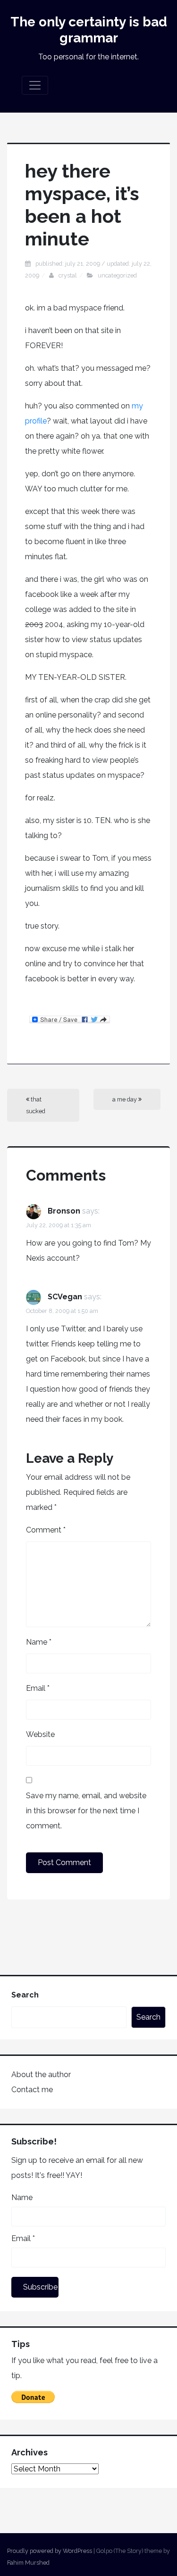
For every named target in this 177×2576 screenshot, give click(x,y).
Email (38, 1688)
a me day (125, 1099)
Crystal (68, 275)
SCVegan (65, 1297)
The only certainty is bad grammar (89, 30)
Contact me (32, 2090)
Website (40, 1734)
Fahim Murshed (28, 2563)
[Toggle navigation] (35, 85)
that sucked (36, 1105)
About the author (41, 2075)
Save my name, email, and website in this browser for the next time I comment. (86, 1811)
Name (39, 1642)
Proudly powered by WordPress (50, 2551)
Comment (46, 1530)
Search (25, 1995)
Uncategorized (117, 275)
